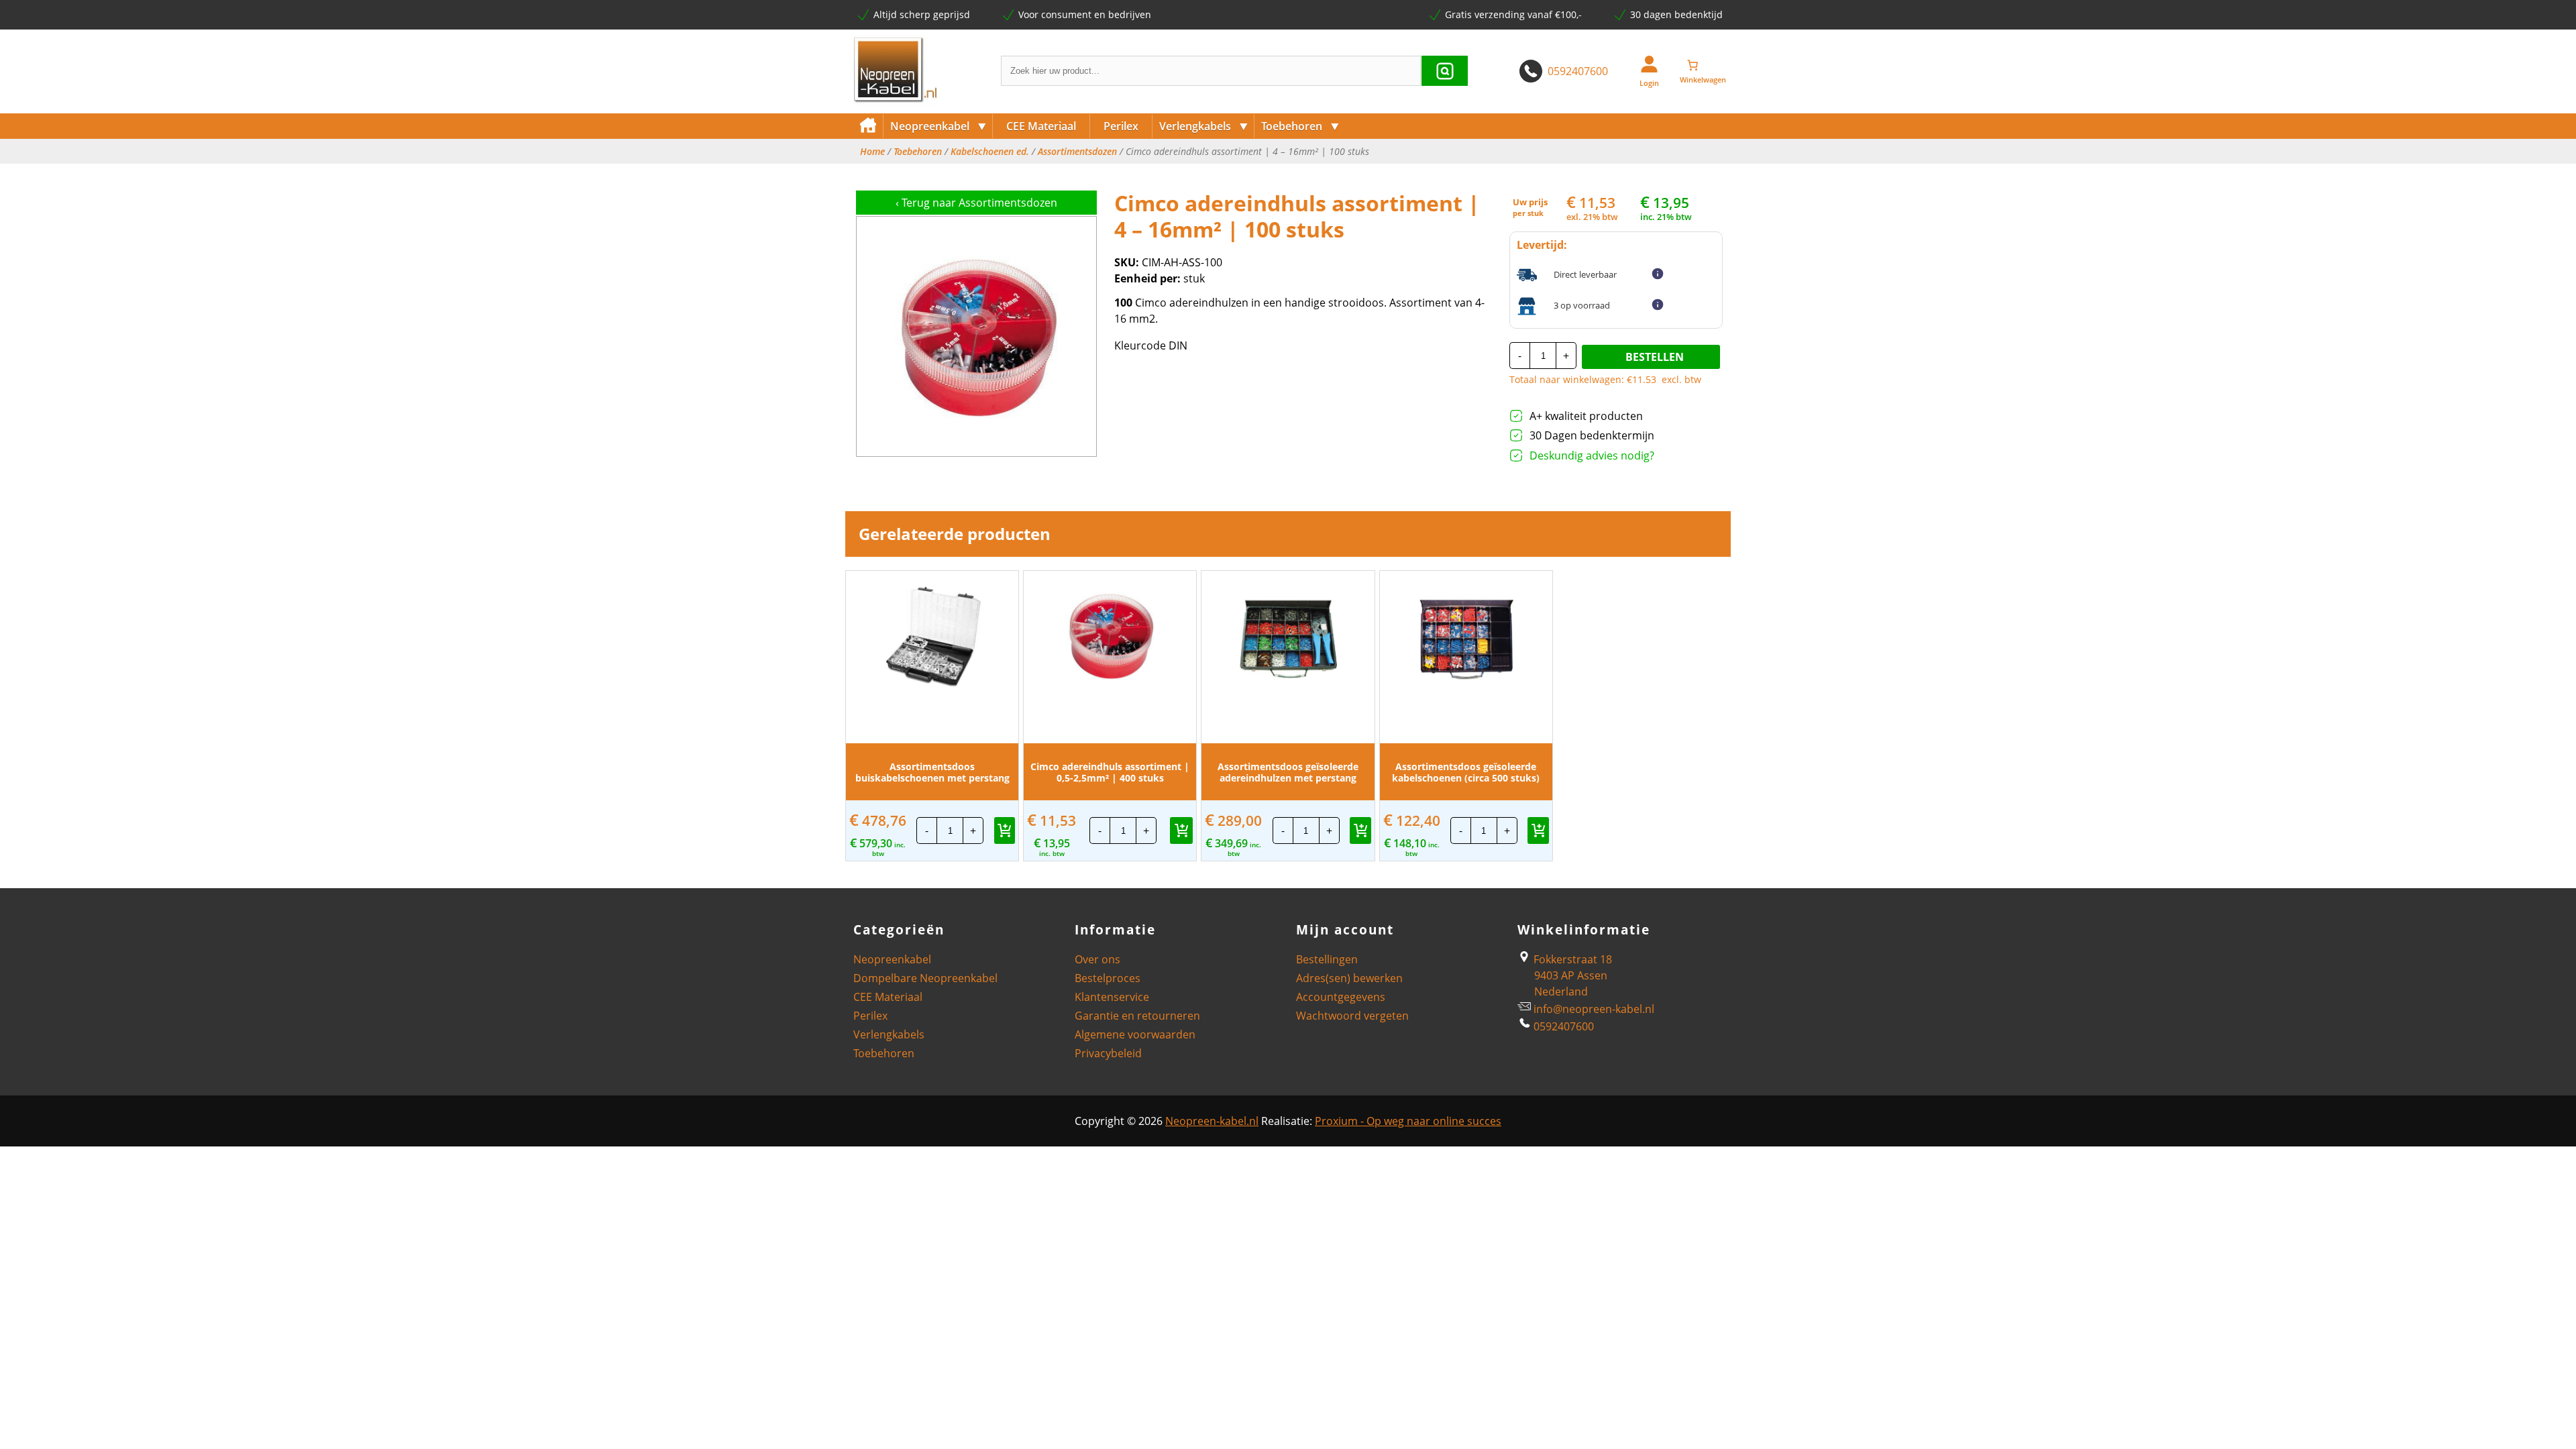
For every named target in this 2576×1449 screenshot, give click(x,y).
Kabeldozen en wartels (1314, 173)
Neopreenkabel (938, 126)
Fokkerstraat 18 (1571, 959)
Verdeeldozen (1191, 173)
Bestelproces (1108, 978)
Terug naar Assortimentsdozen (976, 203)
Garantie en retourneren (1137, 1016)
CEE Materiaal (1041, 126)
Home (872, 152)
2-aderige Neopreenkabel (949, 173)
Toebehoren (1300, 126)
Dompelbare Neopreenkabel (925, 978)
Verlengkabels (1204, 126)
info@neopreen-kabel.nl (1594, 1009)
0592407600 (1578, 71)
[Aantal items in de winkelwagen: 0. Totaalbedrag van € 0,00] (1703, 65)
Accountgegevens (1341, 997)
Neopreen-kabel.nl (1212, 1121)
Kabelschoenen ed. (990, 152)
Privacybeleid (1108, 1053)
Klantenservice (1112, 997)
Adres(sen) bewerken (1349, 978)
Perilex (1121, 126)
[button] (1005, 830)
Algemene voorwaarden (1135, 1034)
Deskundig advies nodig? (1592, 455)
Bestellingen (1327, 959)
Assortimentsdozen (1077, 152)
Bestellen (1655, 357)
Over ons (1097, 959)
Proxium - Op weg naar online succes (1408, 1121)
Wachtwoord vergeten (1352, 1016)
